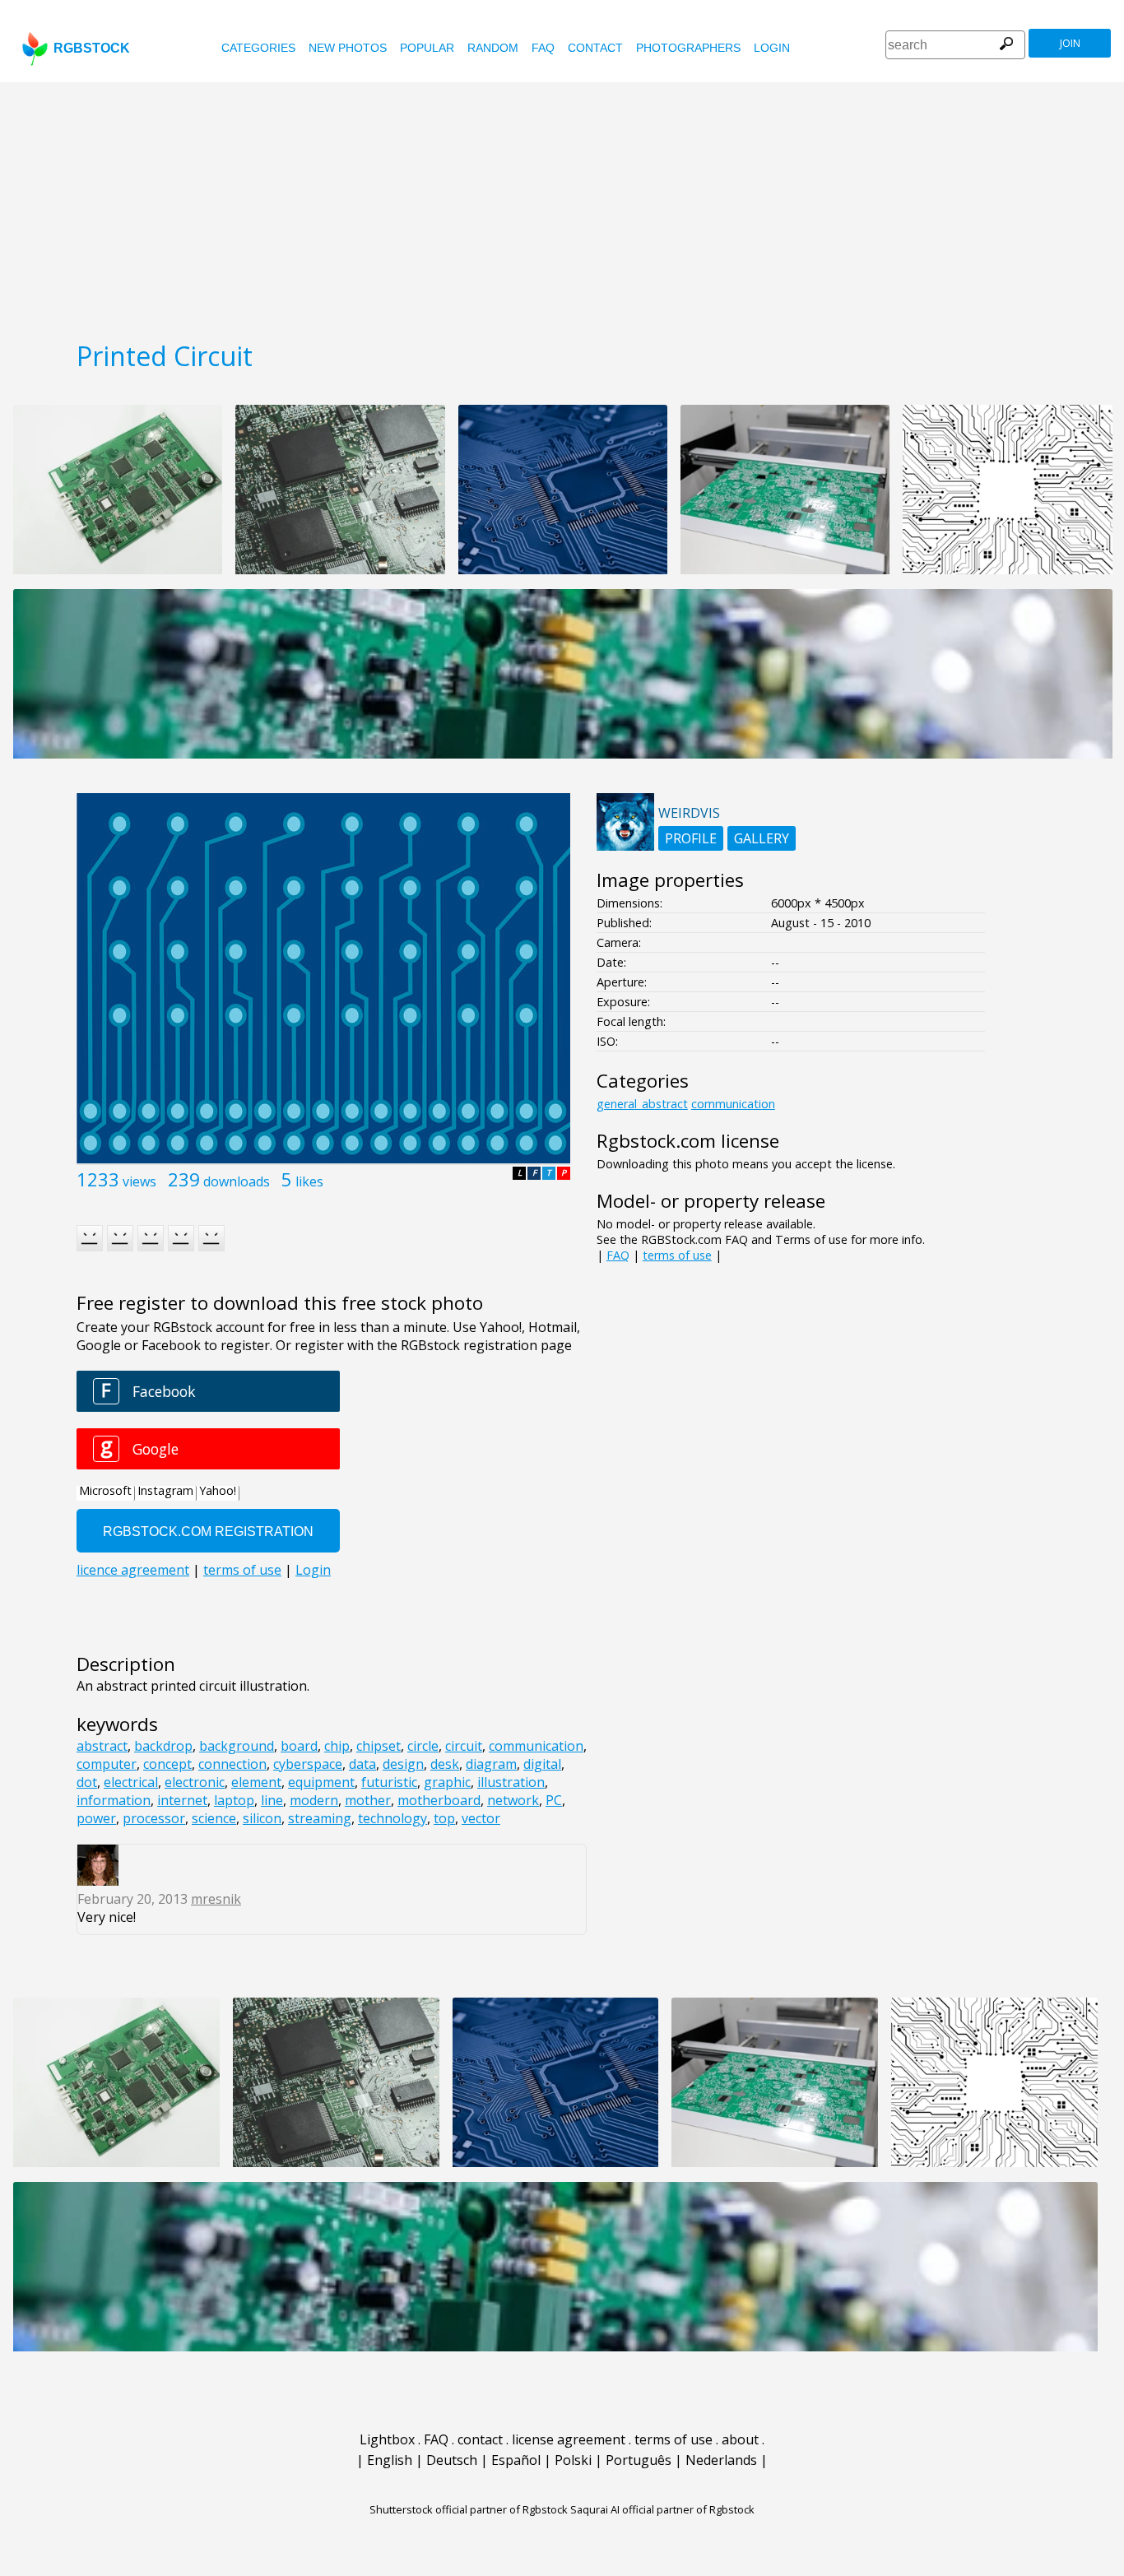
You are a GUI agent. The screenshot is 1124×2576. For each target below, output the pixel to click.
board (299, 1746)
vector (481, 1818)
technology (392, 1818)
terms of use (677, 1255)
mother (368, 1800)
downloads (237, 1181)
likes (309, 1181)
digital (542, 1764)
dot (87, 1782)
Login (772, 48)
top (444, 1818)
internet (182, 1800)
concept (167, 1764)
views (139, 1181)
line (272, 1800)
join (1070, 43)
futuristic (389, 1782)
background (237, 1746)
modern (314, 1800)
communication (536, 1746)
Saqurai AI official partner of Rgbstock (662, 2509)
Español (516, 2460)
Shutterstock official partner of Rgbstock (469, 2509)
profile (691, 838)
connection (232, 1764)
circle (423, 1746)
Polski (573, 2460)
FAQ (543, 48)
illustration (511, 1782)
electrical (131, 1782)
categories (258, 48)
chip (337, 1746)
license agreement (569, 2439)
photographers (688, 48)
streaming (320, 1818)
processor (154, 1818)
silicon (262, 1818)
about (740, 2439)
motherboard (439, 1800)
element (256, 1782)
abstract (102, 1746)
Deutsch (452, 2460)
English (390, 2460)
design (403, 1764)
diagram (491, 1764)
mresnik (216, 1899)
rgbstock (92, 48)
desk (445, 1764)
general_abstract (642, 1104)
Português (639, 2460)
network (513, 1800)
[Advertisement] (562, 206)
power (96, 1818)
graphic (447, 1782)
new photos (348, 48)
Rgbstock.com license (688, 1141)
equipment (321, 1782)
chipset (379, 1746)
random (493, 48)
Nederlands (721, 2460)
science (214, 1818)
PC (554, 1800)
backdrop (163, 1746)
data (362, 1764)
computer (107, 1764)
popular (427, 48)
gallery (762, 838)
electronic (195, 1782)
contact (595, 48)
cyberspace (308, 1764)
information (114, 1800)
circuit (464, 1746)
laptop (234, 1800)
